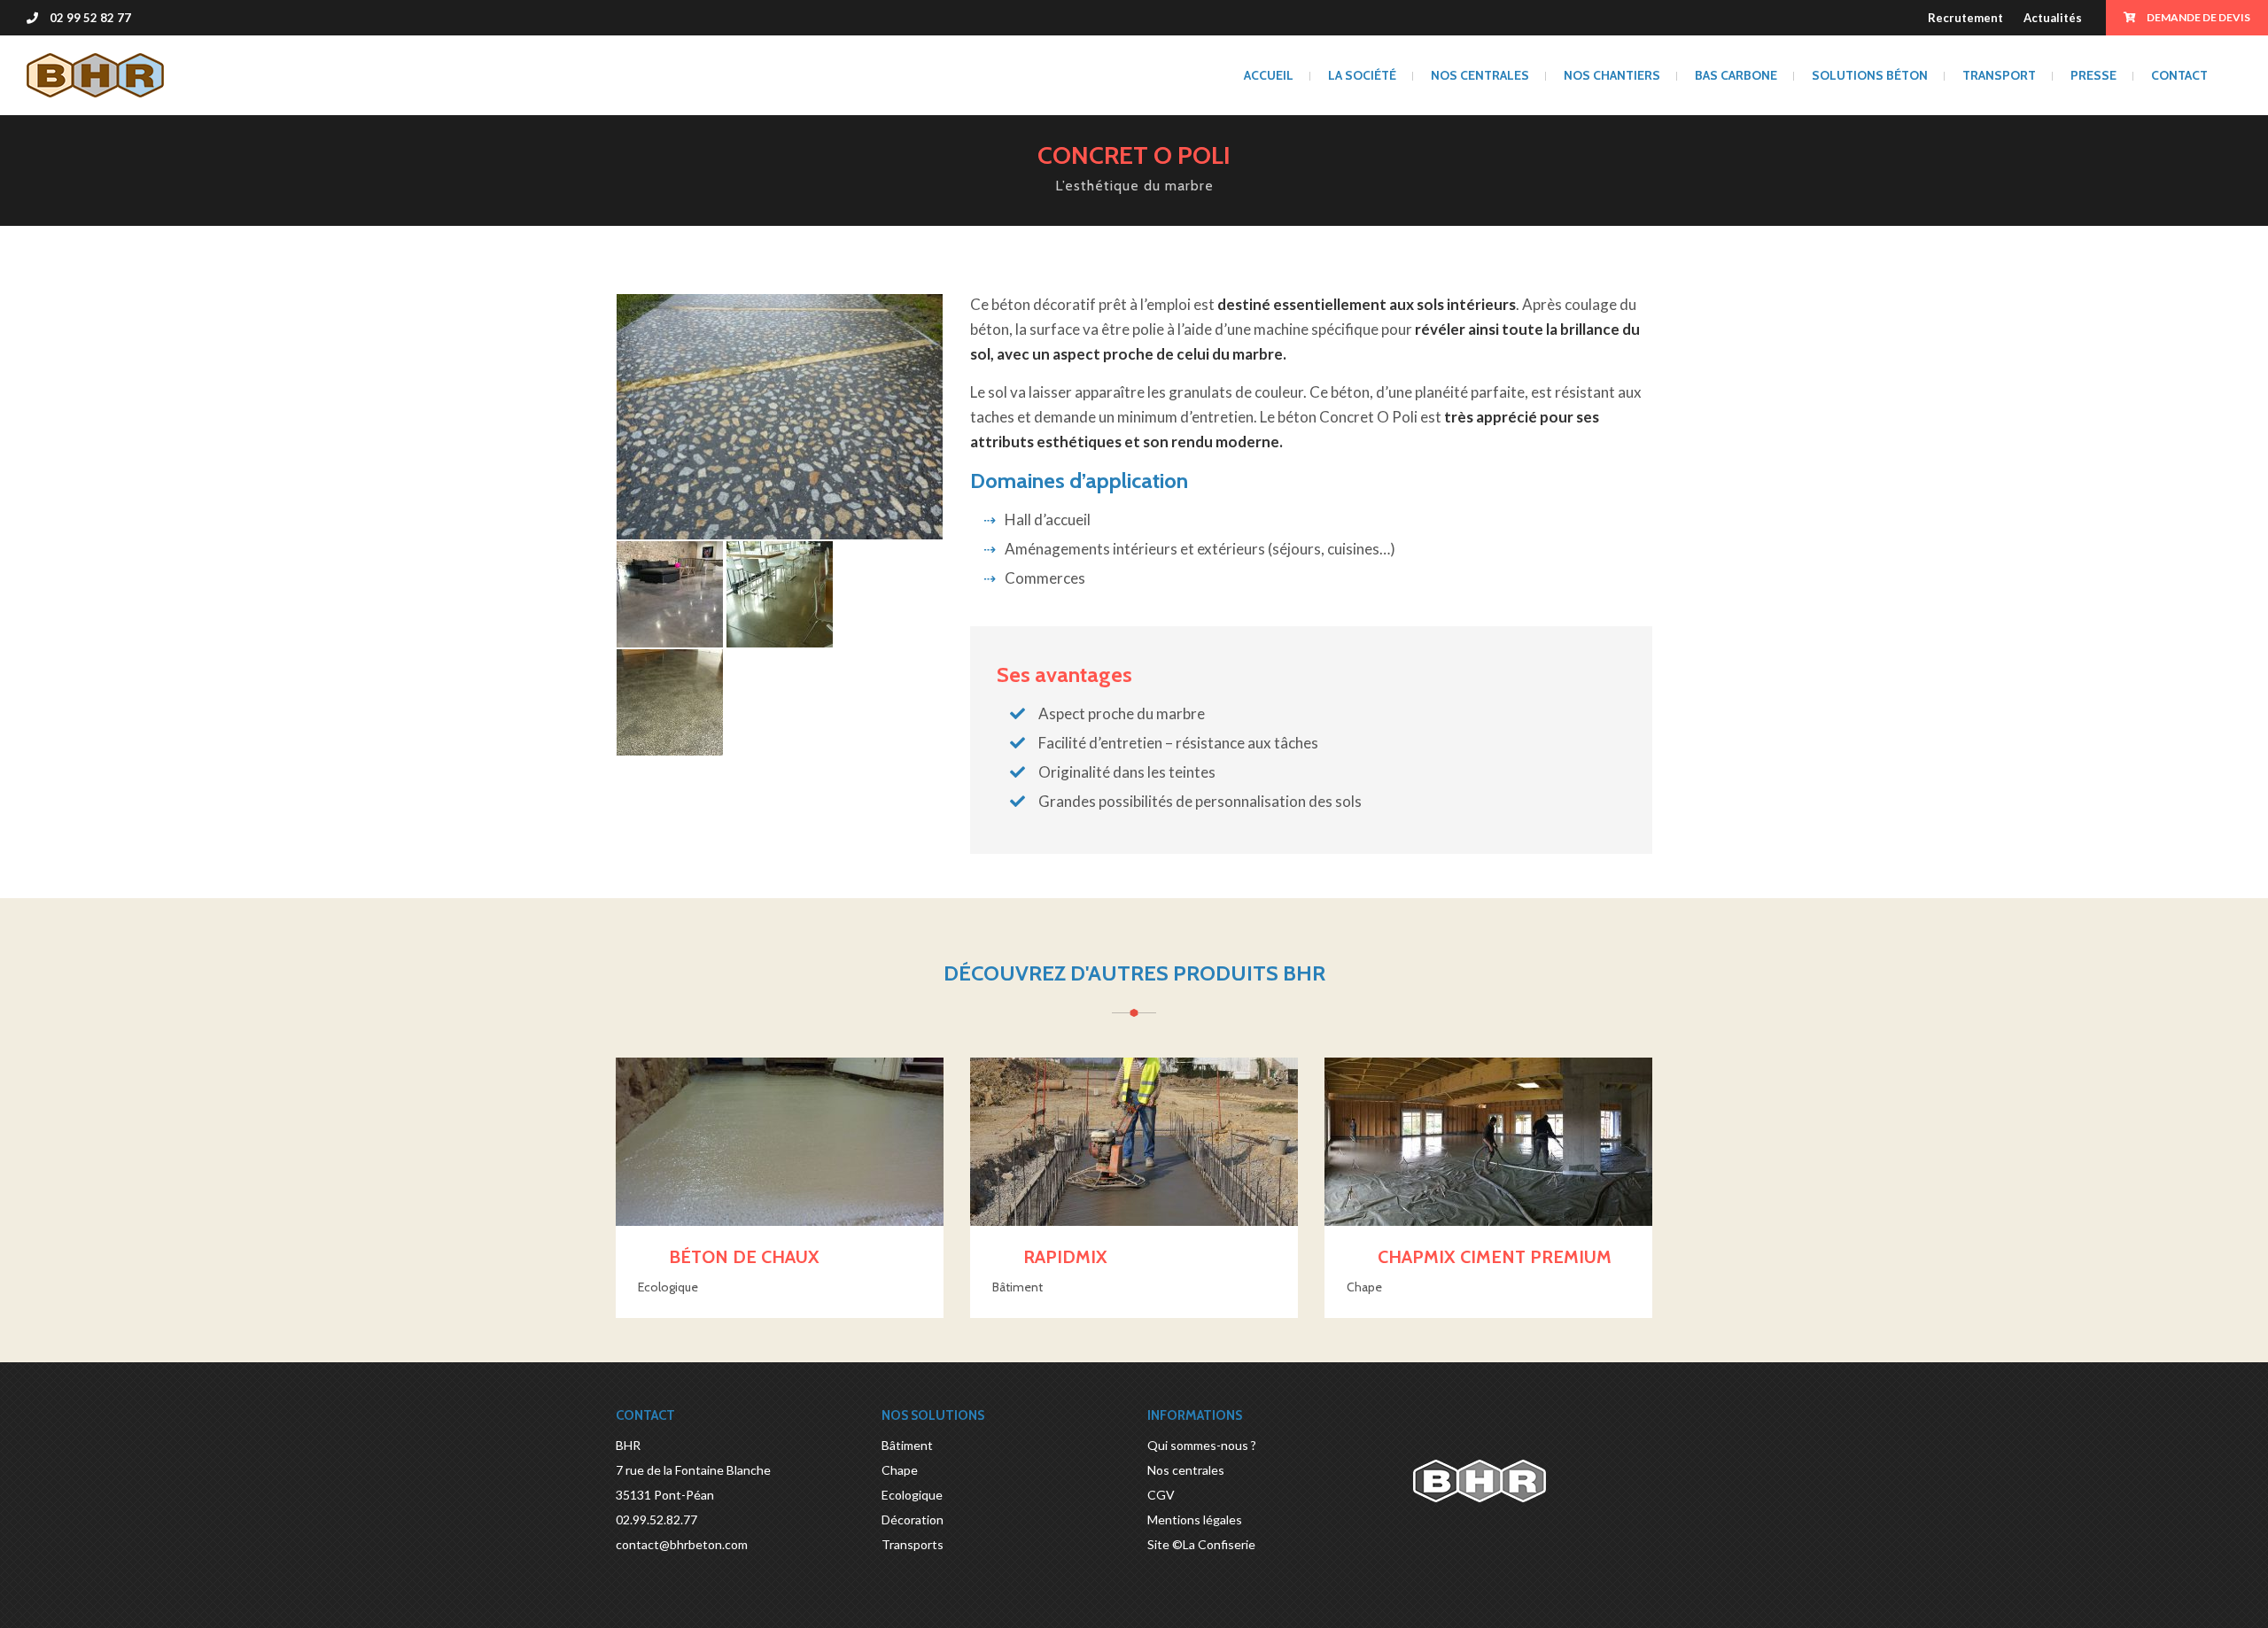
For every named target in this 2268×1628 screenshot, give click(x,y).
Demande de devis (2198, 17)
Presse (2093, 75)
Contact (2179, 75)
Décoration (913, 1519)
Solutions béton (1870, 75)
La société (1362, 75)
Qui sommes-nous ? (1202, 1445)
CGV (1161, 1495)
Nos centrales (1480, 75)
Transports (913, 1544)
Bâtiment (907, 1445)
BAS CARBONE (1736, 75)
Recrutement (1965, 18)
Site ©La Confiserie (1201, 1544)
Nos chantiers (1612, 75)
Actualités (2053, 18)
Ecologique (912, 1495)
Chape (900, 1470)
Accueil (1269, 75)
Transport (1999, 75)
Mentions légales (1195, 1519)
